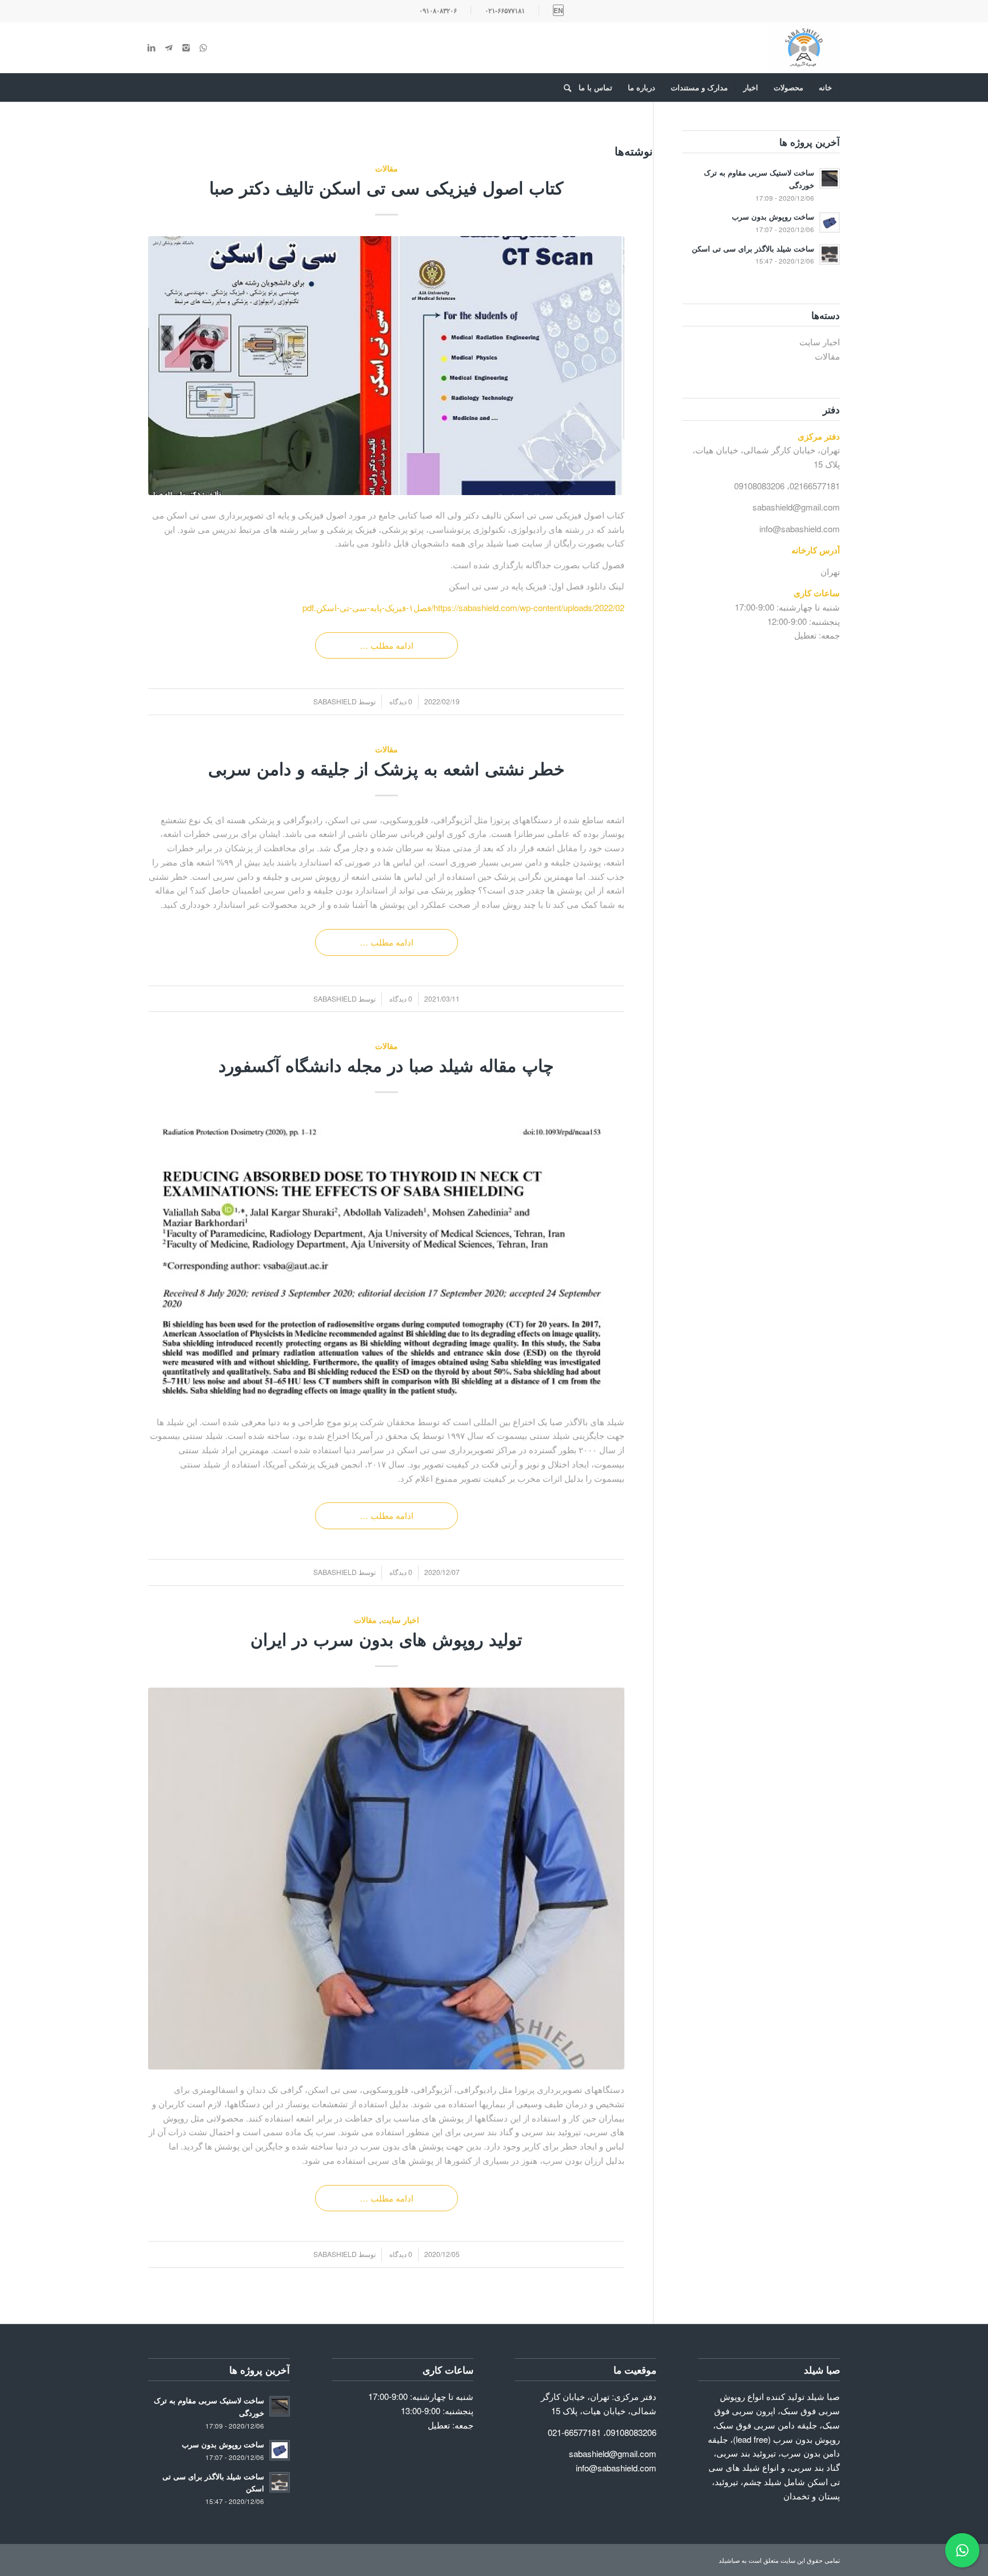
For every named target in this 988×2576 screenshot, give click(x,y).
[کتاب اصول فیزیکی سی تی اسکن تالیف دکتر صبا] (386, 366)
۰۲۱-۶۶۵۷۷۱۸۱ (505, 10)
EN (558, 10)
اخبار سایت (400, 1620)
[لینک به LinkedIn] (152, 47)
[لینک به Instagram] (186, 47)
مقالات (387, 168)
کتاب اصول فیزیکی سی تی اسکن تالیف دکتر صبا (386, 187)
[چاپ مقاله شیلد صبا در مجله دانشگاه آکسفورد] (386, 1258)
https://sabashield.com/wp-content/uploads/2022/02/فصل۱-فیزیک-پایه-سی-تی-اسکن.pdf (463, 607)
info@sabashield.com (800, 529)
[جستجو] (564, 87)
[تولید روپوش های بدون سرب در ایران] (386, 1879)
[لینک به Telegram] (169, 47)
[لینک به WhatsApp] (203, 47)
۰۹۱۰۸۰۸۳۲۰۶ (438, 10)
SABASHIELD (335, 701)
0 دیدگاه (400, 701)
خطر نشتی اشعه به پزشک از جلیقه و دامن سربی (387, 768)
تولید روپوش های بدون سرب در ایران (386, 1639)
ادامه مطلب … (387, 645)
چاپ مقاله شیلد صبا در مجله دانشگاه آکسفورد (386, 1065)
